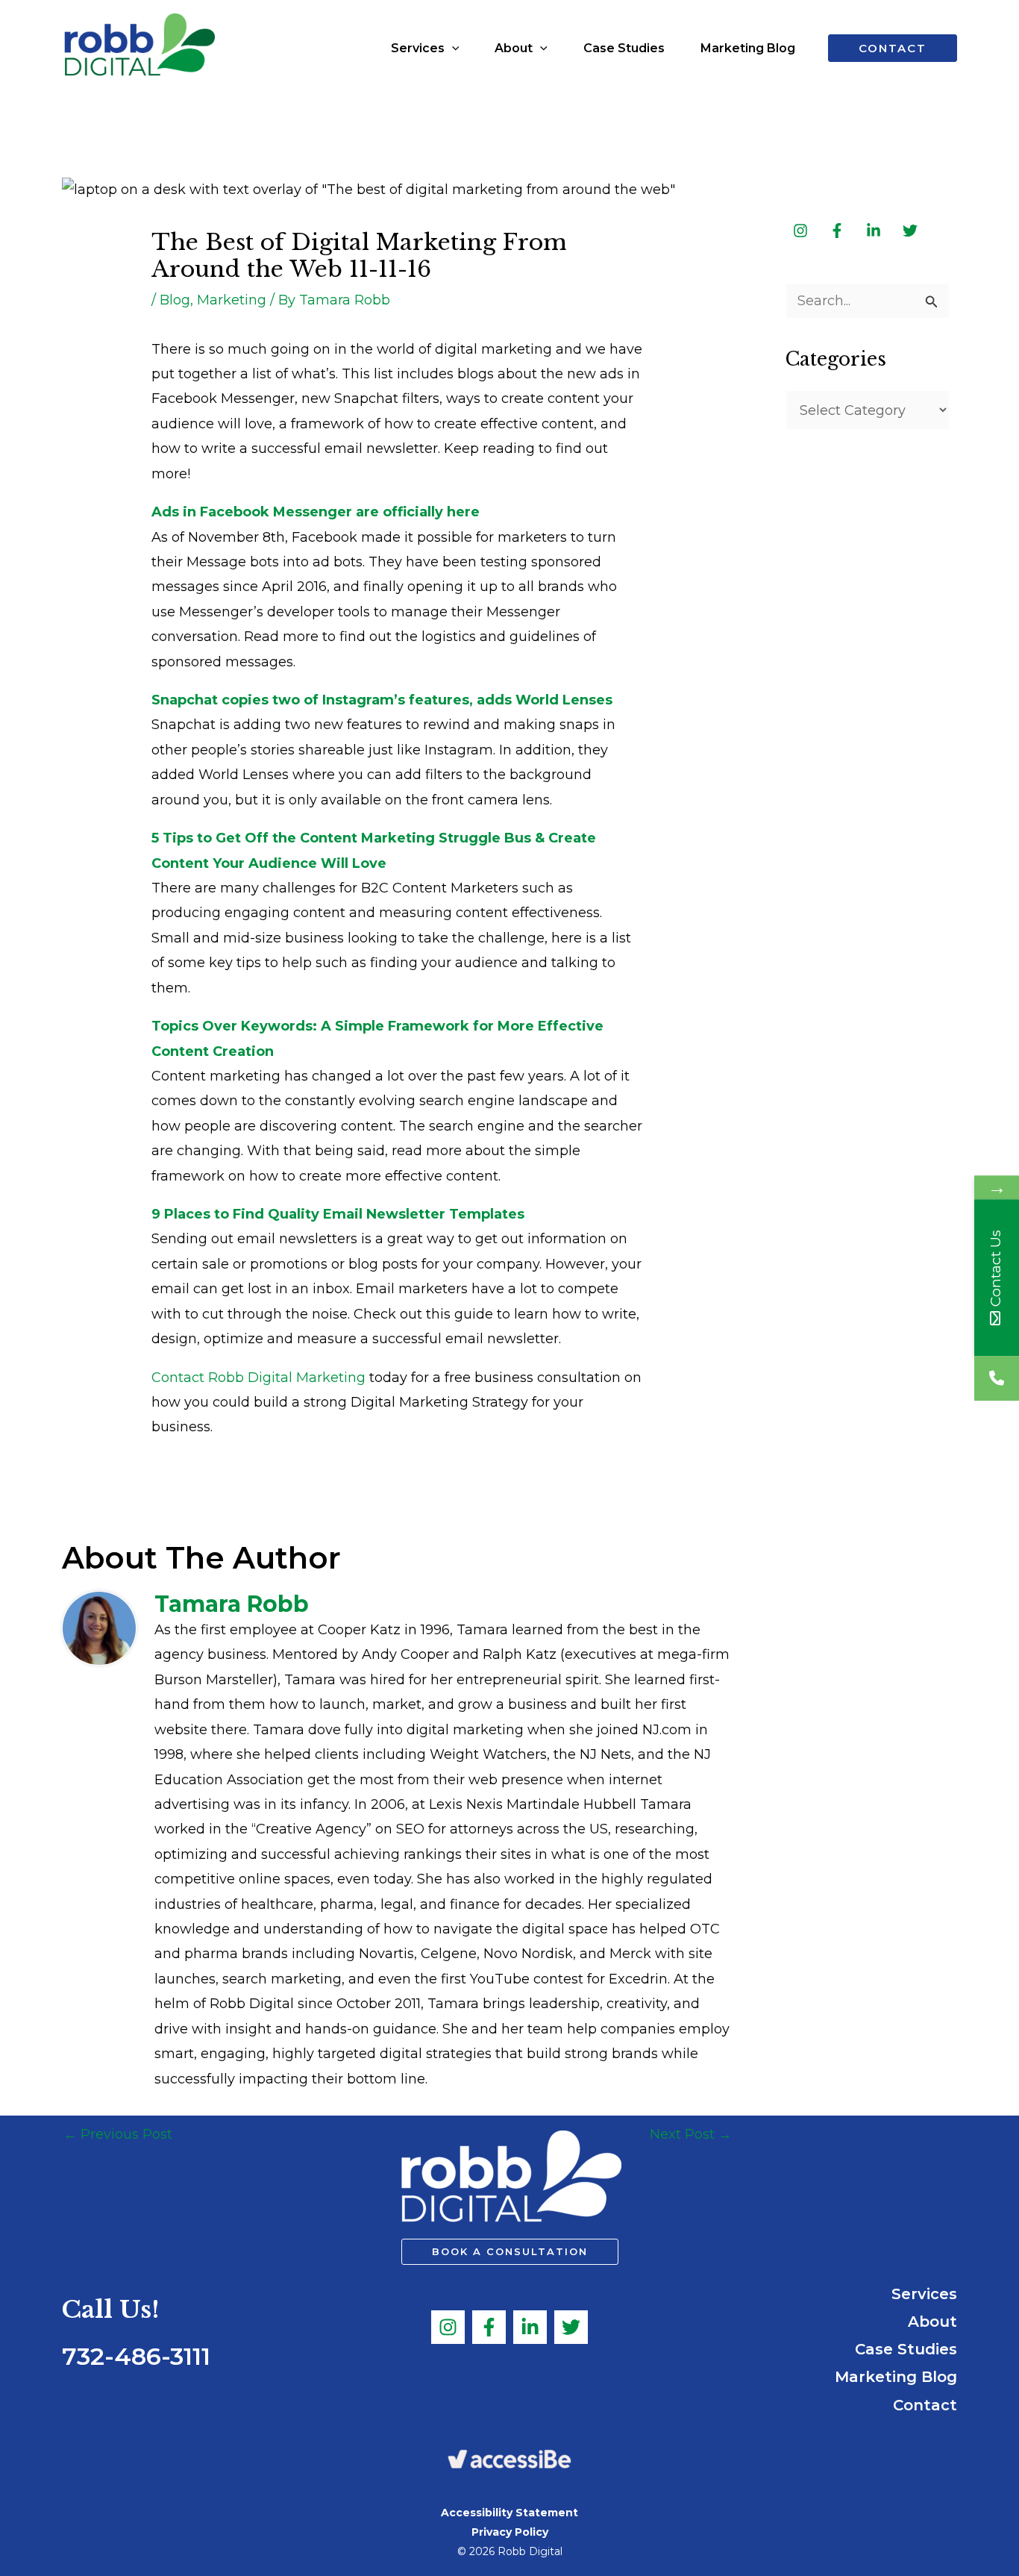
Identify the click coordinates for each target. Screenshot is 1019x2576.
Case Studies (906, 2349)
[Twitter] (571, 2327)
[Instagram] (448, 2327)
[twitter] (911, 231)
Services (924, 2294)
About (932, 2322)
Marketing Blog (896, 2377)
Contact (925, 2405)
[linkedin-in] (875, 231)
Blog (175, 300)
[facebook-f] (838, 231)
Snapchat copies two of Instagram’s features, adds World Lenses (382, 700)
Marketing (232, 300)
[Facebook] (489, 2327)
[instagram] (802, 231)
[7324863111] (997, 1379)
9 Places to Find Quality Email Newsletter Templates (338, 1214)
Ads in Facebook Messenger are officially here (316, 512)
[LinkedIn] (530, 2327)
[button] (452, 49)
